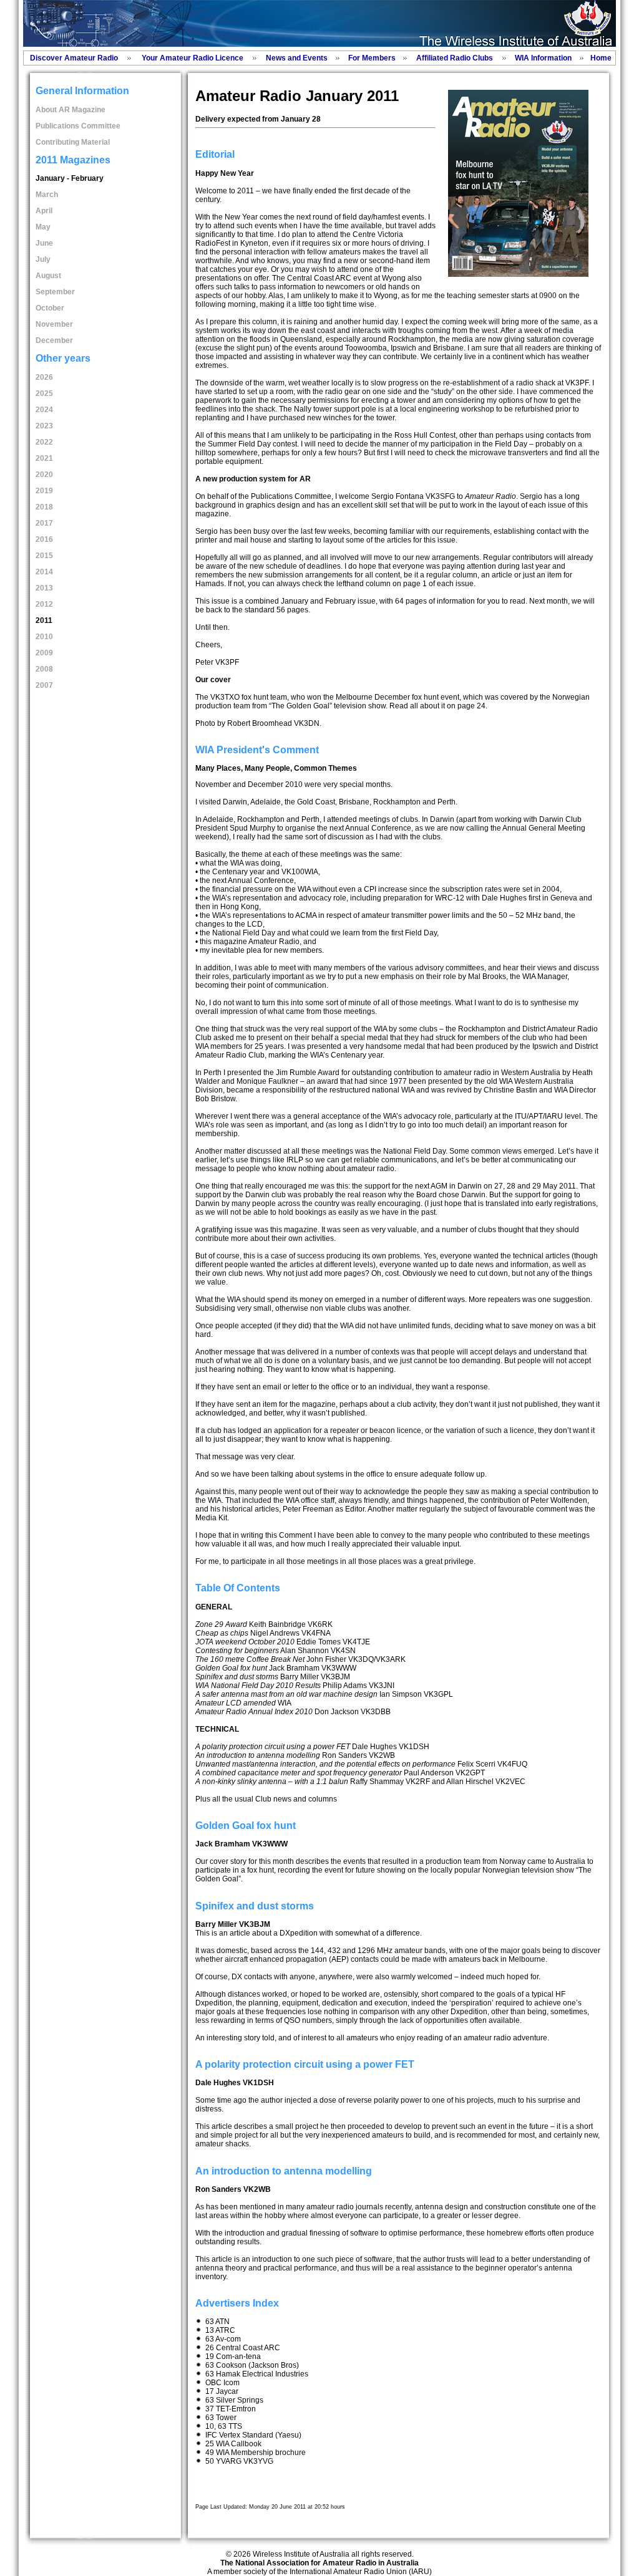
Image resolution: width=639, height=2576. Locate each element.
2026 (44, 377)
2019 (44, 491)
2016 (44, 539)
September (55, 292)
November (54, 324)
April (44, 211)
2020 (44, 475)
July (43, 259)
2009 (44, 653)
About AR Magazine (71, 110)
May (43, 227)
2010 (44, 637)
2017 (44, 523)
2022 (44, 442)
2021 (44, 458)
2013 (44, 588)
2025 (44, 393)
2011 (44, 620)
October (50, 308)
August (48, 276)
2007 (44, 685)
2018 (44, 507)
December (54, 340)
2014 (44, 572)
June (44, 243)
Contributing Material (73, 142)
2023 (44, 426)
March (47, 195)
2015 (44, 556)
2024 (44, 410)
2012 (44, 604)
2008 (44, 669)
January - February (70, 178)
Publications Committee (78, 126)
